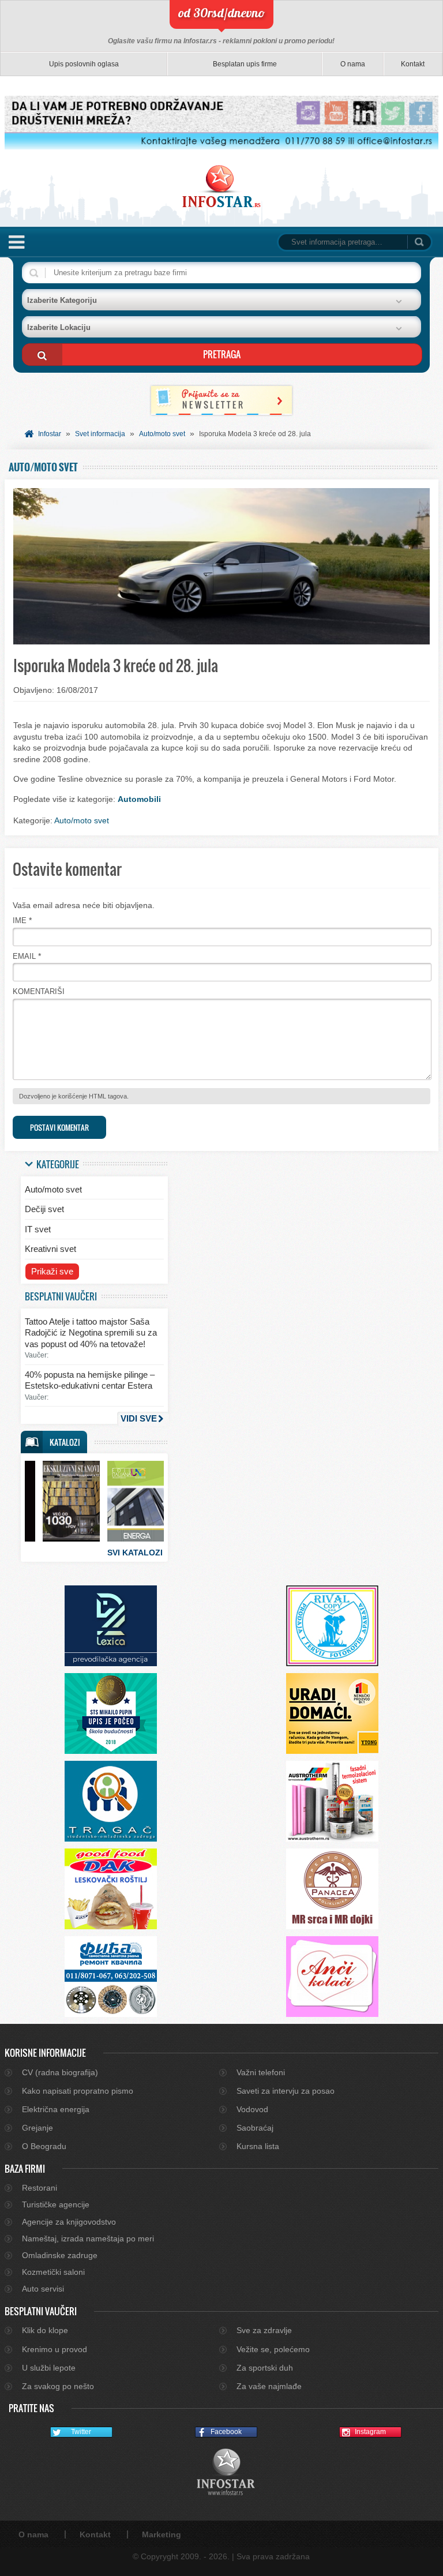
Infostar (50, 434)
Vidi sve (139, 1418)
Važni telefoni (261, 2072)
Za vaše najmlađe (269, 2386)
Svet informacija (100, 434)
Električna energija (56, 2109)
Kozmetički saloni (53, 2272)
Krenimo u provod (55, 2349)
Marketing (162, 2534)
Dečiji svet (44, 1209)
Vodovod (252, 2109)
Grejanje (37, 2128)
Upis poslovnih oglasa (84, 64)
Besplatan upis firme (245, 64)
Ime (20, 920)
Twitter (81, 2432)
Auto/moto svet (162, 434)
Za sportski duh (265, 2368)
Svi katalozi (135, 1553)
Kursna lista (258, 2146)
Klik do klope (45, 2330)
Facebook (226, 2432)
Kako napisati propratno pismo (78, 2091)
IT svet (38, 1229)
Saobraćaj (255, 2128)
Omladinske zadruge (60, 2255)
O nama (353, 64)
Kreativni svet (50, 1249)
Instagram (370, 2432)
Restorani (40, 2188)
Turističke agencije (56, 2204)
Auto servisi (43, 2289)
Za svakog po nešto (58, 2386)
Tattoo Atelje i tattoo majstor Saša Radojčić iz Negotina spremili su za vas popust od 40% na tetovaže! (91, 1333)
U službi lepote (49, 2368)
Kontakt (413, 64)
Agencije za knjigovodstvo (69, 2222)
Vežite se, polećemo (273, 2349)
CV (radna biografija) (60, 2072)
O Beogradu (44, 2146)
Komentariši (39, 991)
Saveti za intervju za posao (286, 2091)
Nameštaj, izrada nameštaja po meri (88, 2238)
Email (24, 956)
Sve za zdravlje (264, 2330)
